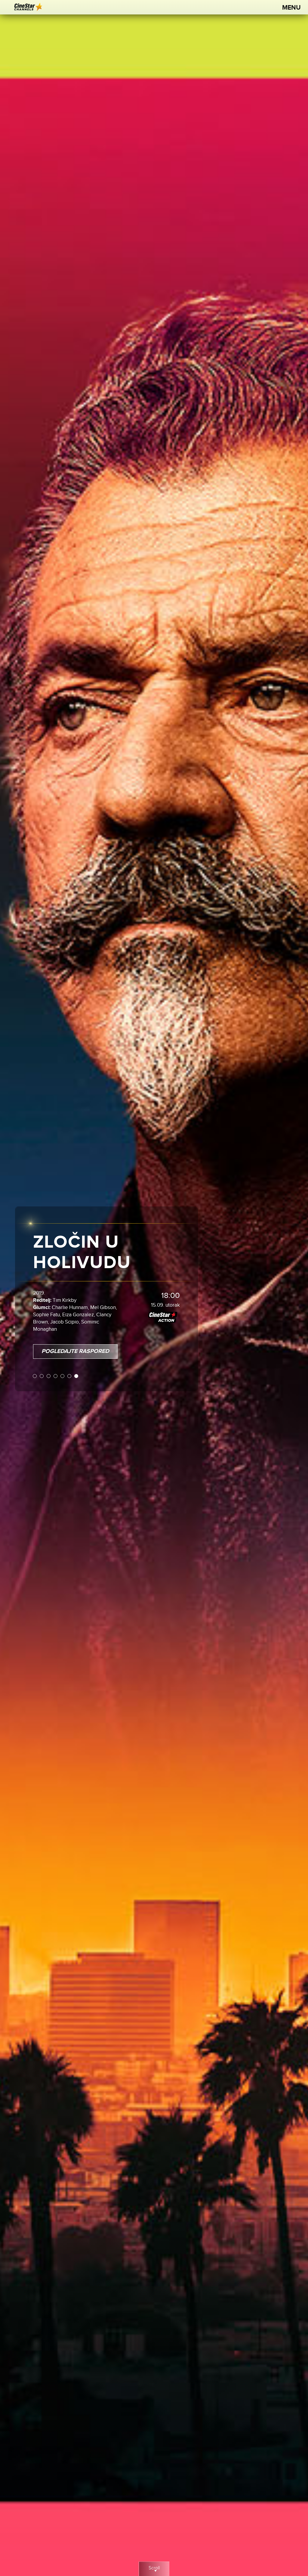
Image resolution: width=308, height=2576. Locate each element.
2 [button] (42, 1371)
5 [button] (63, 1371)
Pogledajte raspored (75, 1346)
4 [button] (56, 1371)
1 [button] (35, 1371)
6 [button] (70, 1371)
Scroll (154, 2568)
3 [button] (49, 1371)
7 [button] (77, 1371)
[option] (154, 1288)
